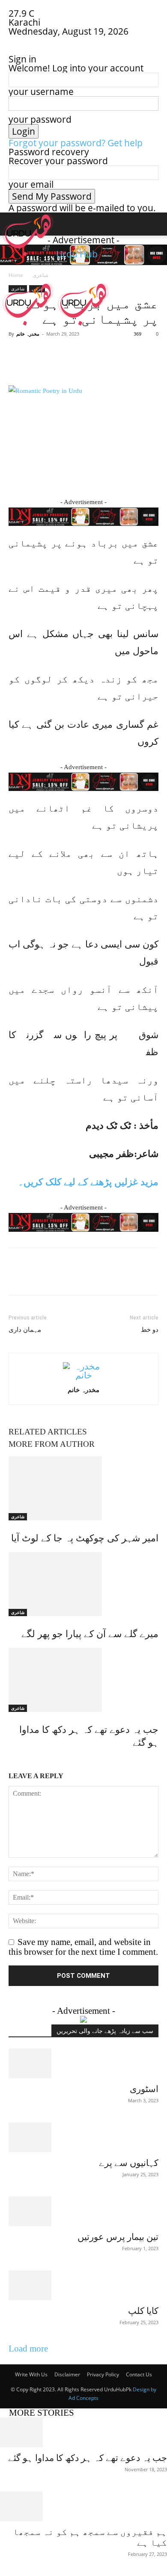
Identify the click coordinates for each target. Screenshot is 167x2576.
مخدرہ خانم (28, 334)
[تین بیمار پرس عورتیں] (83, 2211)
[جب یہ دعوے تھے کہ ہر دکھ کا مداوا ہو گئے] (83, 1680)
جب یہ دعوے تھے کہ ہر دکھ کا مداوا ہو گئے (88, 2458)
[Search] (155, 224)
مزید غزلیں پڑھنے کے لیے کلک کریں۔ (88, 1182)
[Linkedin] (96, 365)
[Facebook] (22, 40)
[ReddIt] (116, 365)
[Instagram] (31, 40)
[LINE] (155, 365)
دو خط (150, 1330)
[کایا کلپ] (83, 2285)
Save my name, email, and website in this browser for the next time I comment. (83, 1947)
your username (41, 91)
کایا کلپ (143, 2311)
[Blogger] (13, 40)
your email (31, 184)
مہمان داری (25, 1330)
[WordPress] (66, 40)
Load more (28, 2349)
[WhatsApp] (76, 365)
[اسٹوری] (83, 2063)
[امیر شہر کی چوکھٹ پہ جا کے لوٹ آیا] (83, 1488)
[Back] (12, 50)
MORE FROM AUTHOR (52, 1444)
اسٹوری (144, 2089)
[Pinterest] (40, 40)
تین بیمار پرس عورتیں (118, 2237)
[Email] (135, 365)
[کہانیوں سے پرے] (83, 2137)
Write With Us (31, 2374)
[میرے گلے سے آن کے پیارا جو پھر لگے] (83, 1584)
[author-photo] (83, 1375)
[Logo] (28, 323)
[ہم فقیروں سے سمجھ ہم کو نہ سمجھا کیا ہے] (83, 2506)
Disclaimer (67, 2374)
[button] (15, 270)
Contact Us (139, 2374)
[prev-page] (12, 1761)
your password (40, 119)
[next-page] (19, 1761)
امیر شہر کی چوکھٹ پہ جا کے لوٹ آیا (85, 1538)
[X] (58, 40)
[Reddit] (49, 40)
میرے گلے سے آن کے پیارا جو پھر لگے (90, 1634)
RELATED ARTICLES (48, 1432)
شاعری (18, 1517)
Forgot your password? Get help (76, 143)
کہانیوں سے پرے (129, 2163)
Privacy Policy (103, 2374)
